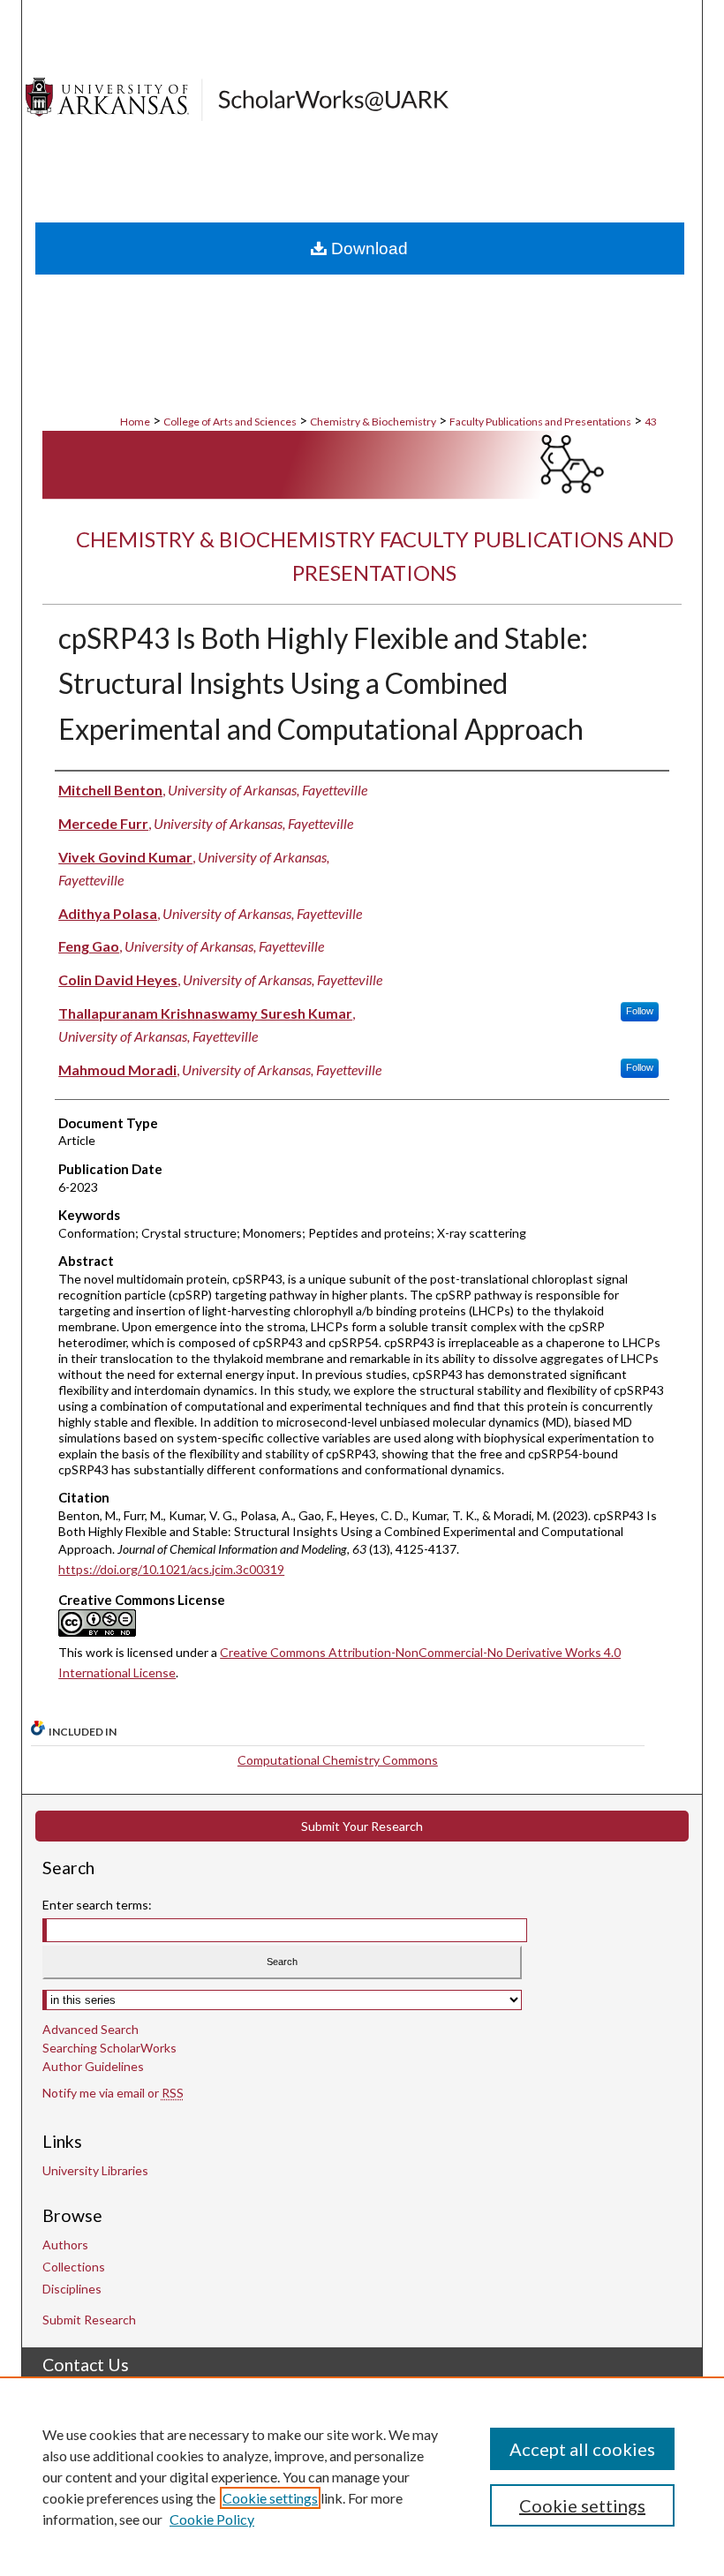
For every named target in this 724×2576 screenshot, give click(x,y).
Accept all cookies (582, 2449)
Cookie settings (270, 2498)
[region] (362, 2476)
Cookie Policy (212, 2519)
